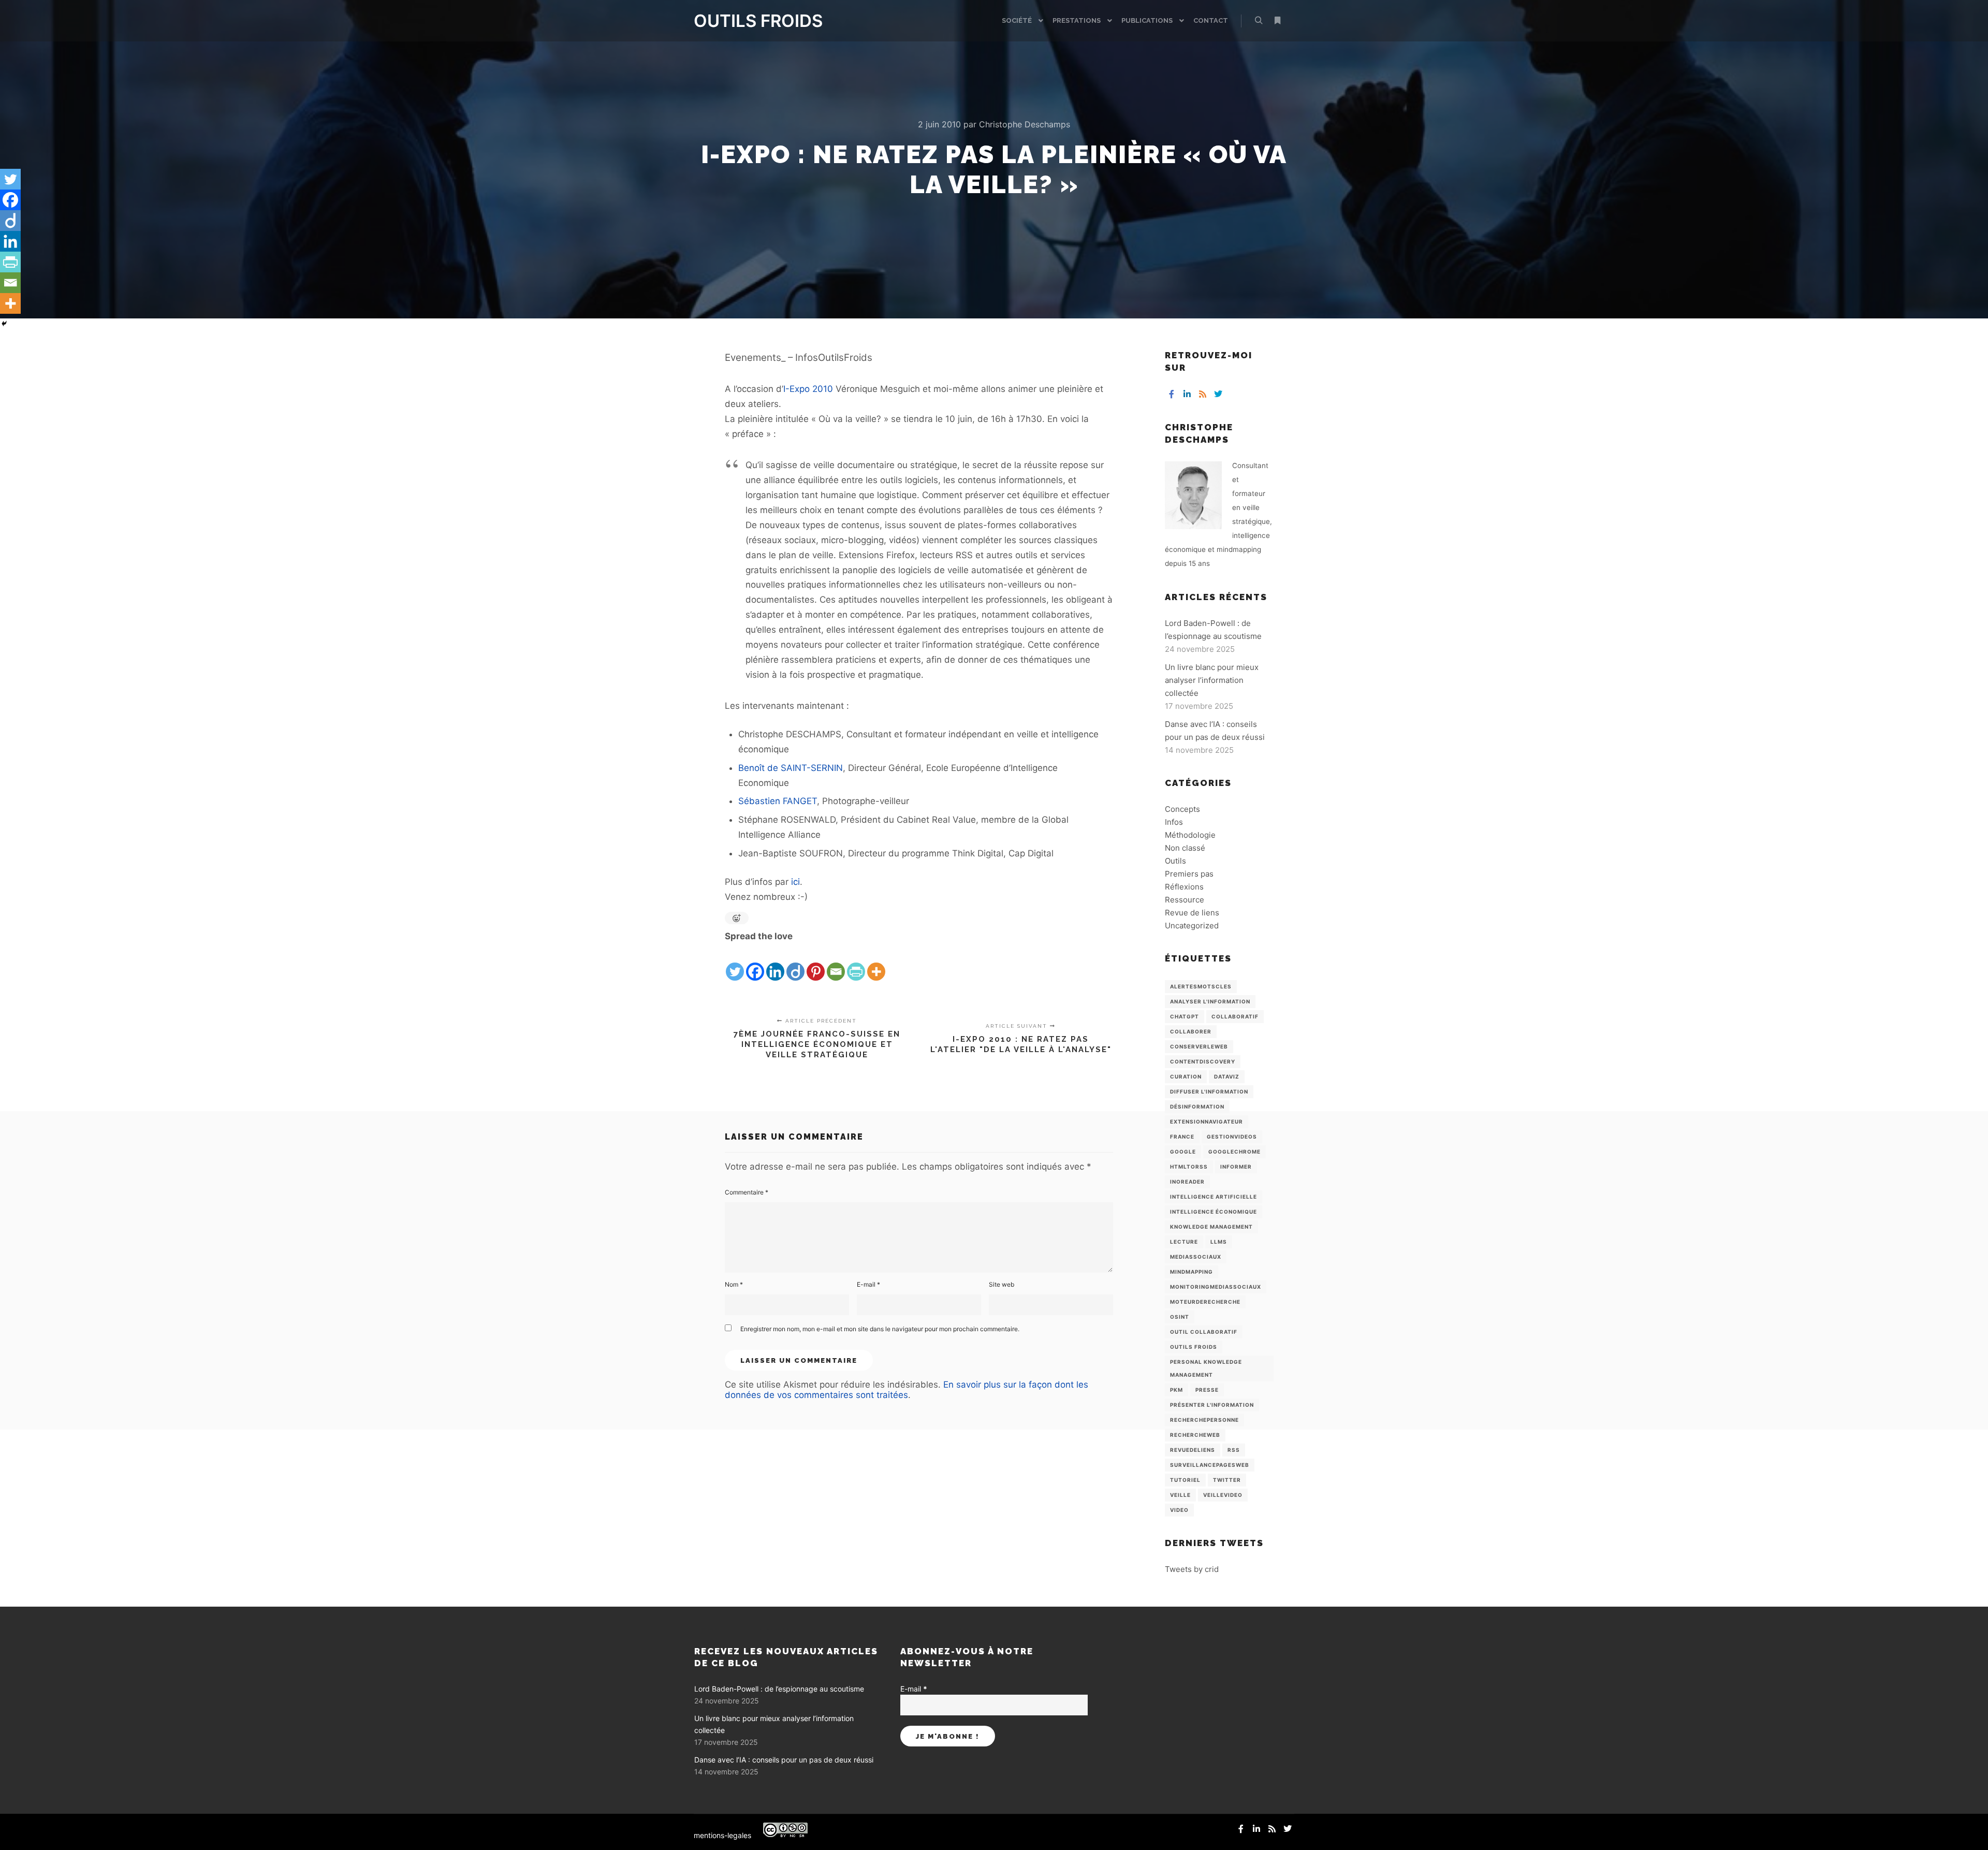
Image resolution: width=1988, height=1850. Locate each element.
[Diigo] (795, 963)
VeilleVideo (1223, 1495)
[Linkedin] (775, 963)
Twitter (1227, 1480)
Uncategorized (1192, 926)
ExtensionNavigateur (1207, 1121)
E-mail (868, 1284)
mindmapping (1192, 1272)
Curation (1186, 1076)
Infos (1174, 822)
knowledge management (1211, 1227)
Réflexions (1184, 887)
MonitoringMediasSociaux (1216, 1287)
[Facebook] (755, 963)
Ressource (1185, 900)
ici (795, 882)
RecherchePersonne (1204, 1420)
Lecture (1184, 1242)
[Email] (836, 963)
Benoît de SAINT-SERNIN (791, 768)
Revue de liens (1192, 913)
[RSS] (1203, 394)
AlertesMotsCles (1201, 986)
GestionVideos (1232, 1137)
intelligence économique (1214, 1212)
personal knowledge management (1206, 1368)
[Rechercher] (1259, 21)
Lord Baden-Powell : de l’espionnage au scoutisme (779, 1689)
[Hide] (4, 324)
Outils (1175, 861)
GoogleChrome (1234, 1152)
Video (1179, 1510)
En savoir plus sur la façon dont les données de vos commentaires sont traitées (907, 1390)
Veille (1180, 1495)
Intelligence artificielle (1214, 1197)
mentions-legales (722, 1835)
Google (1183, 1152)
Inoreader (1187, 1182)
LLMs (1219, 1242)
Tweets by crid (1192, 1569)
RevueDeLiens (1193, 1450)
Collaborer (1191, 1031)
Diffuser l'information (1209, 1091)
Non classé (1185, 848)
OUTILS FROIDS (745, 21)
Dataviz (1227, 1076)
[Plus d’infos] (1277, 21)
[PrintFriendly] (856, 963)
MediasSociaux (1196, 1257)
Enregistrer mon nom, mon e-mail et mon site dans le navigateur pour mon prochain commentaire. (880, 1329)
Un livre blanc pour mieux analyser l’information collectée (1212, 680)
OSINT (1180, 1317)
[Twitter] (735, 963)
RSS (1234, 1450)
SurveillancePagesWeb (1210, 1465)
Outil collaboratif (1204, 1332)
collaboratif (1235, 1016)
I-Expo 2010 (808, 389)
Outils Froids (1194, 1347)
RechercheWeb (1195, 1435)
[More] (876, 963)
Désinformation (1197, 1106)
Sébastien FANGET (778, 801)
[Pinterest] (816, 963)
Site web (1002, 1284)
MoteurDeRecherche (1205, 1302)
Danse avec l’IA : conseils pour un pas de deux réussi (784, 1760)
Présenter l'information (1212, 1405)
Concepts (1182, 809)
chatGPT (1185, 1016)
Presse (1207, 1390)
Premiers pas (1189, 874)
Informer (1236, 1167)
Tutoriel (1185, 1480)
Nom (734, 1284)
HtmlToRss (1189, 1167)
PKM (1176, 1390)
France (1182, 1137)
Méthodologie (1190, 835)
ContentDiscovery (1203, 1061)
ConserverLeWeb (1199, 1046)
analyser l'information (1210, 1001)
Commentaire (747, 1192)
